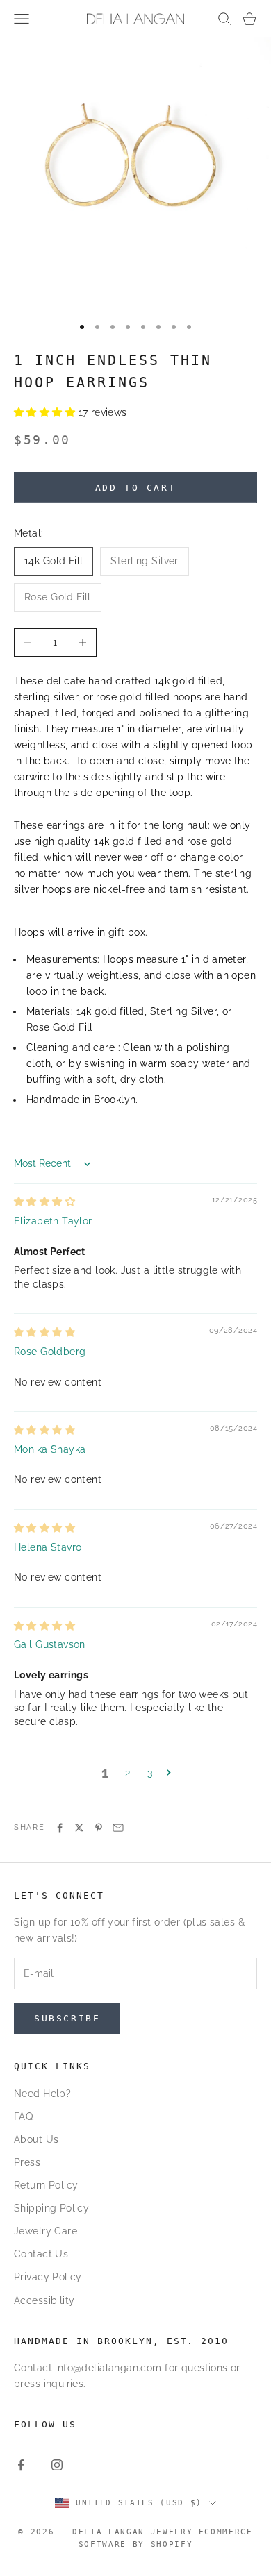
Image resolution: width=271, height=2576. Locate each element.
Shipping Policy (51, 2208)
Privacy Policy (48, 2277)
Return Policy (46, 2185)
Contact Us (41, 2254)
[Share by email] (118, 1828)
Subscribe (67, 2018)
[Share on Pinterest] (99, 1828)
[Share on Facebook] (60, 1828)
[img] (44, 1202)
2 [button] (128, 1773)
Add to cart (136, 488)
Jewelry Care (46, 2231)
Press (27, 2162)
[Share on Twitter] (79, 1828)
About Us (36, 2139)
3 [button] (150, 1773)
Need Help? (42, 2094)
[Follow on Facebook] (21, 2465)
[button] (46, 412)
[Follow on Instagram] (57, 2465)
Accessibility (44, 2300)
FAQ (23, 2116)
